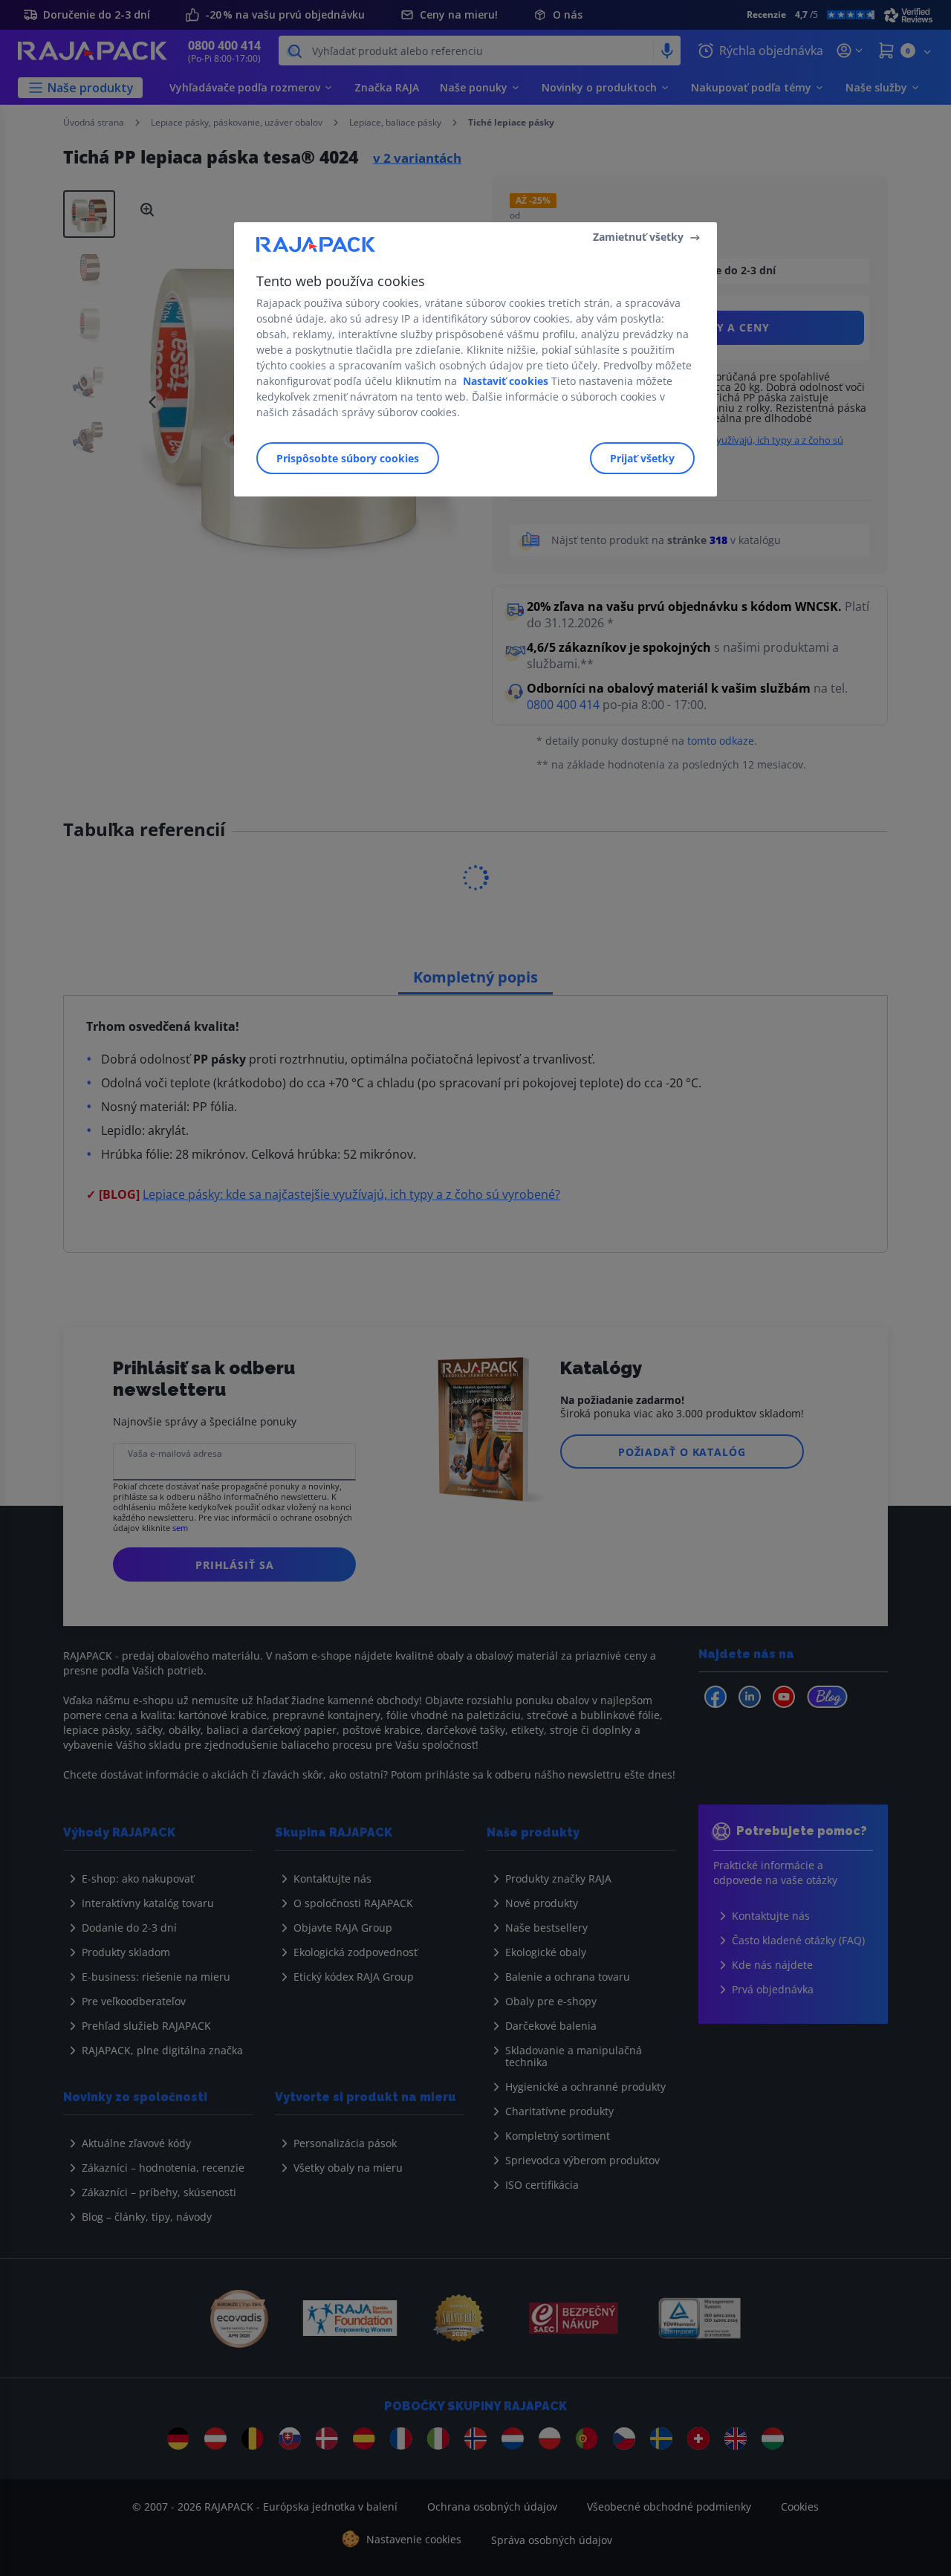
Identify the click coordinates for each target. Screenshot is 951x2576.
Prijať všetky (642, 458)
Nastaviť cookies (506, 381)
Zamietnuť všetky (638, 237)
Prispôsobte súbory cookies (348, 458)
